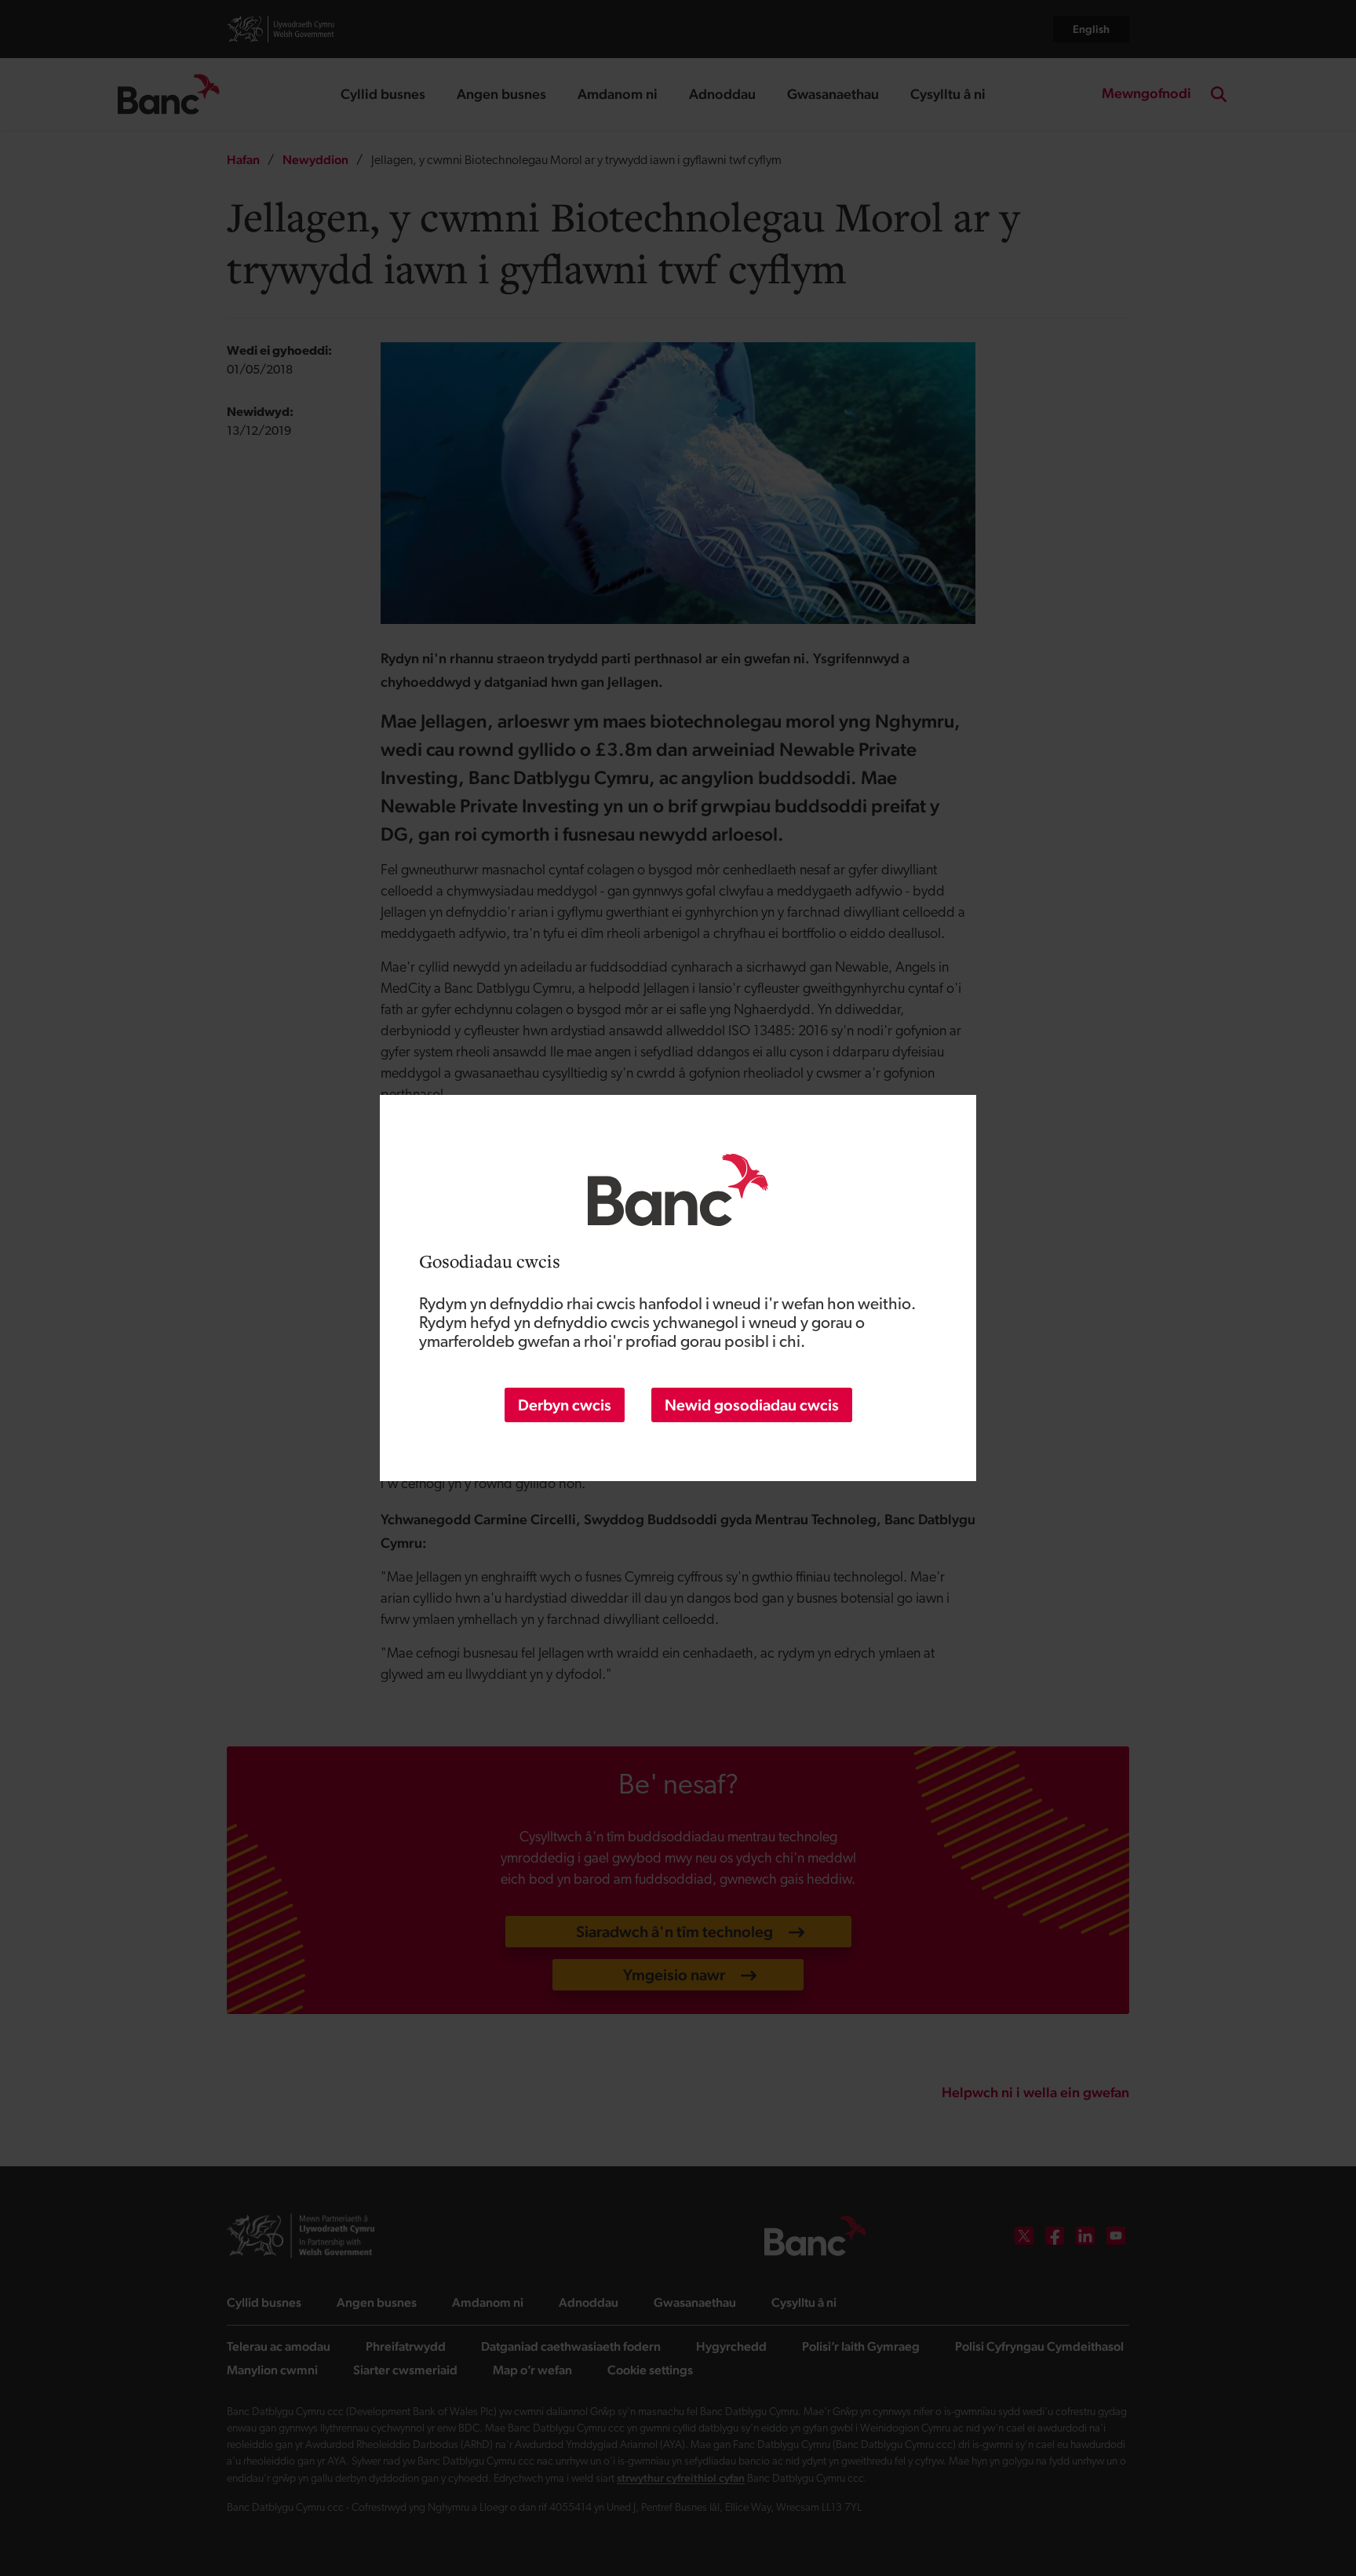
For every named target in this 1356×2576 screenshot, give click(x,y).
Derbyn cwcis (565, 1405)
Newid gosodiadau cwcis (752, 1405)
